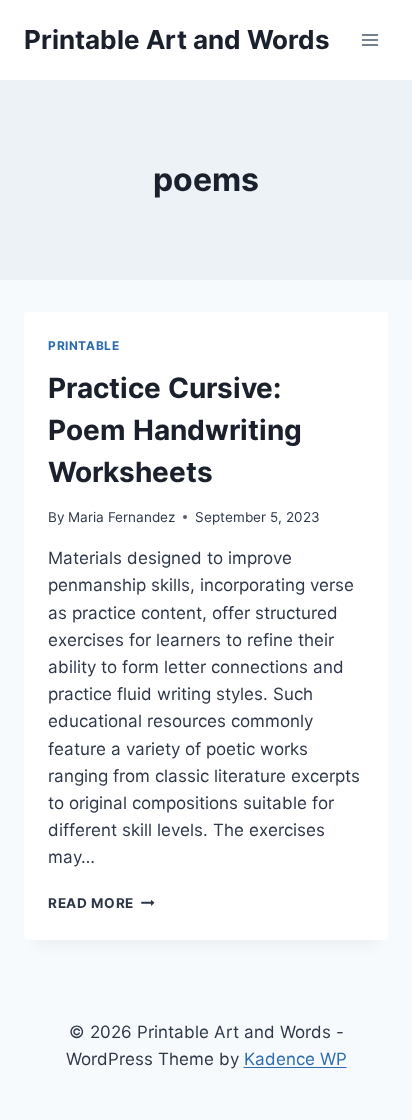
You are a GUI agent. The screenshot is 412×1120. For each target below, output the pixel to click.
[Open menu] (369, 39)
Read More (101, 903)
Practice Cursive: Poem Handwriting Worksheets (175, 430)
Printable (83, 345)
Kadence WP (295, 1059)
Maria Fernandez (121, 517)
